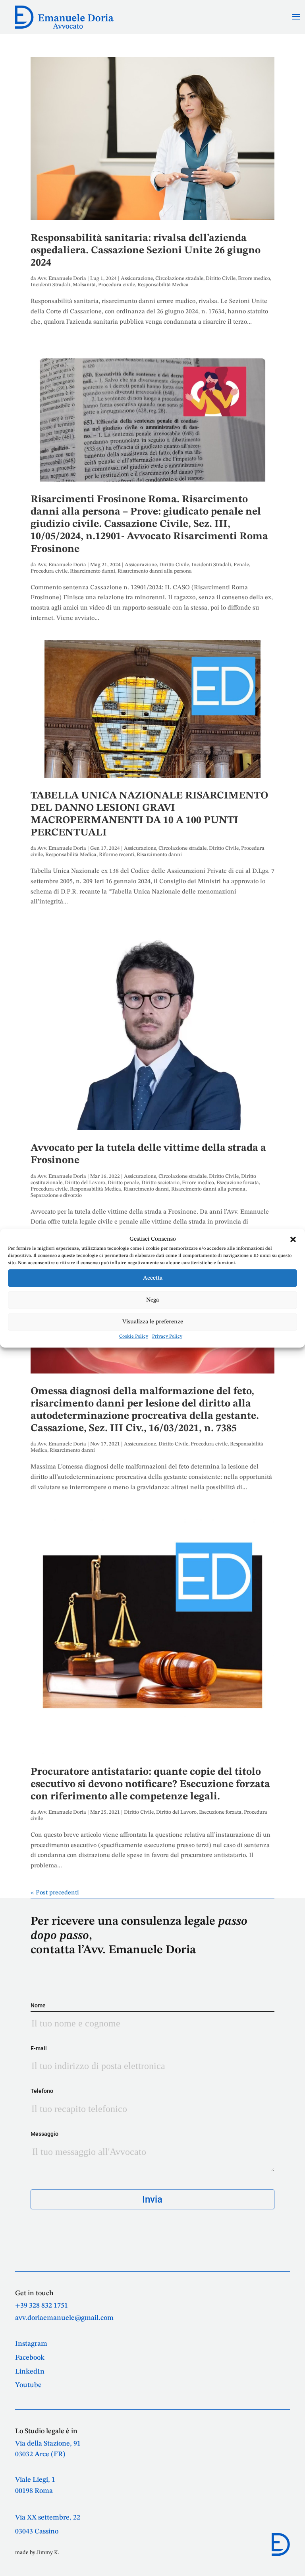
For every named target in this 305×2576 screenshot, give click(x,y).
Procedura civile (117, 285)
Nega (152, 1300)
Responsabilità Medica (163, 285)
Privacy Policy (167, 1337)
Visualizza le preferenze (153, 1322)
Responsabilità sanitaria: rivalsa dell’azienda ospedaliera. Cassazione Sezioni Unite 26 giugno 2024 (146, 251)
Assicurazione (137, 279)
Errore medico (254, 279)
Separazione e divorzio (56, 1196)
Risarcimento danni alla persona (155, 571)
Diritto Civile (221, 279)
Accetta (153, 1278)
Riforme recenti (117, 855)
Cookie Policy (134, 1337)
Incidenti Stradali (50, 285)
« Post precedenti (55, 1893)
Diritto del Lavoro (85, 1183)
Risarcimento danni (93, 571)
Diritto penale (123, 1183)
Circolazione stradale (179, 279)
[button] (293, 1239)
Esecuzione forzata (238, 1183)
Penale (241, 565)
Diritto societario (160, 1183)
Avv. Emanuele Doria (62, 279)
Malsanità (84, 285)
